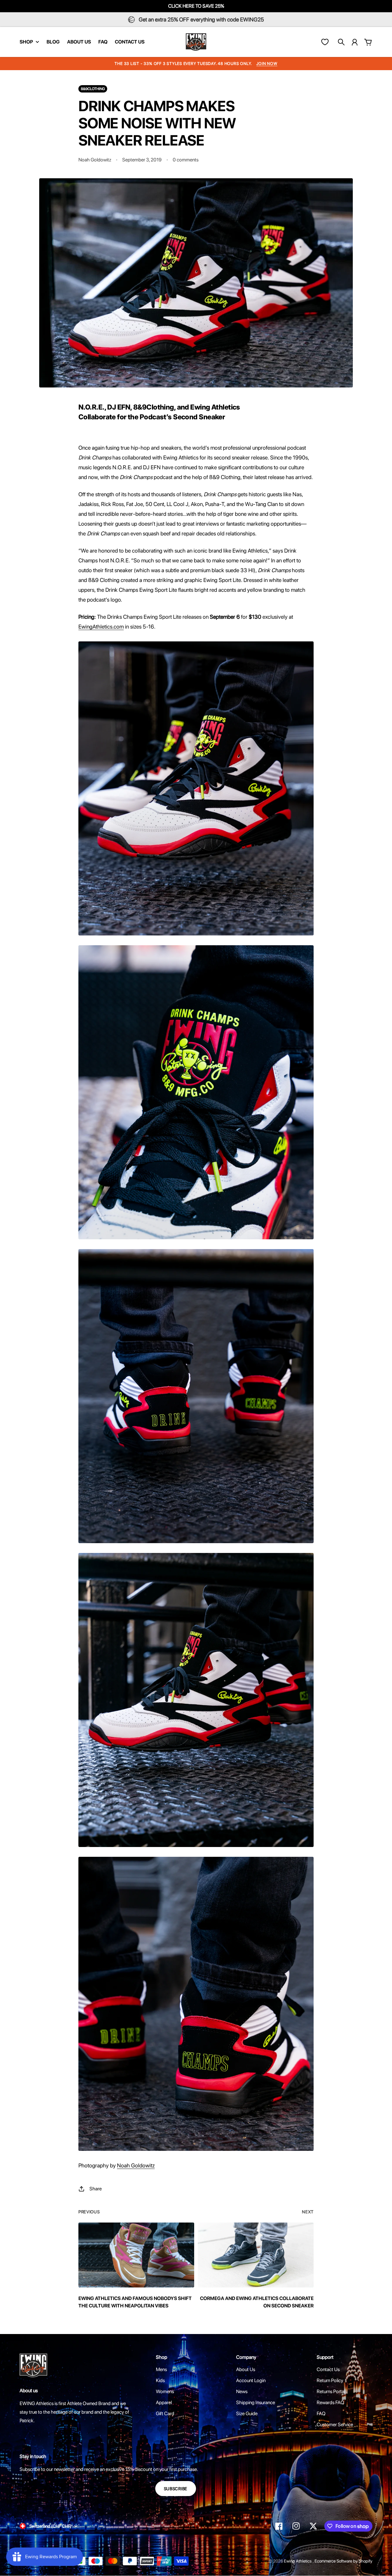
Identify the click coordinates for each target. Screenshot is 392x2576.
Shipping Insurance (256, 2402)
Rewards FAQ (330, 2402)
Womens (165, 2391)
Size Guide (247, 2414)
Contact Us (328, 2369)
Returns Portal (331, 2391)
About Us (246, 2369)
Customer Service (335, 2425)
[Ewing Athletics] (196, 42)
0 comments (186, 160)
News (242, 2391)
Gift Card (165, 2414)
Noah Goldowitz (136, 2165)
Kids (160, 2380)
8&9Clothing (93, 89)
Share (96, 2189)
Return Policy (330, 2380)
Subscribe (176, 2489)
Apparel (164, 2402)
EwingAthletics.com (101, 627)
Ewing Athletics (298, 2561)
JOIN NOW (267, 64)
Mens (161, 2369)
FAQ (321, 2414)
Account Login (251, 2380)
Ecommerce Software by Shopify (343, 2561)
